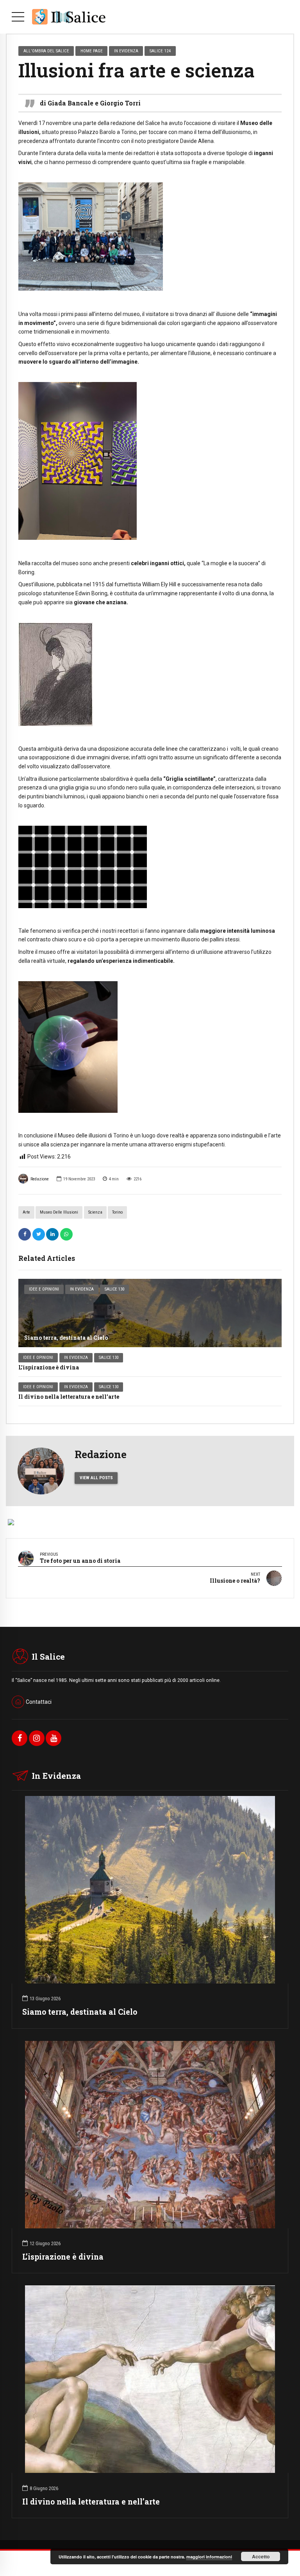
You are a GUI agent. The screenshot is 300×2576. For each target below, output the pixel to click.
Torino (117, 1212)
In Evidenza (82, 1289)
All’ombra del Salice (46, 51)
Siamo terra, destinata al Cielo (66, 1338)
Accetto (261, 2556)
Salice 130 (114, 1289)
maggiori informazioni (209, 2557)
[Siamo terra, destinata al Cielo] (150, 1313)
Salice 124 (160, 51)
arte (26, 1212)
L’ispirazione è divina (49, 1367)
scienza (95, 1212)
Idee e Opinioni (44, 1289)
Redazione (40, 1179)
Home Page (92, 51)
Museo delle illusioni (59, 1212)
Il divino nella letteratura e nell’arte (69, 1397)
